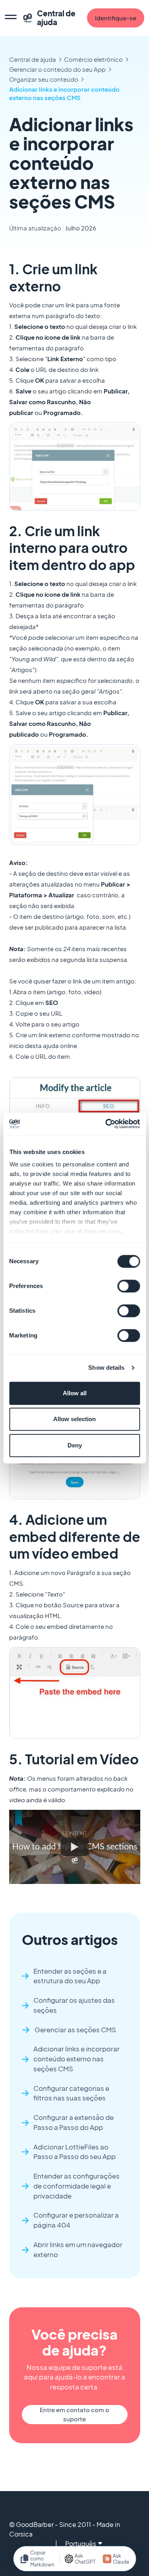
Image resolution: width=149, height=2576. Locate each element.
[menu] (11, 18)
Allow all (75, 1393)
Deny (75, 1445)
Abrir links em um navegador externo (78, 2250)
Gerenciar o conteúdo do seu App (57, 69)
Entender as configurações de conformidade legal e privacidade (76, 2186)
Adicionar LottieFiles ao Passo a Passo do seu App (74, 2152)
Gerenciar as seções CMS (75, 2030)
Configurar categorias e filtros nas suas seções (71, 2093)
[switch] (129, 1286)
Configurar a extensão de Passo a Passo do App (74, 2122)
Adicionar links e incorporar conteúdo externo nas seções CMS (64, 93)
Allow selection (74, 1419)
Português (81, 2544)
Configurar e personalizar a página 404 (76, 2220)
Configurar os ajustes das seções (74, 2005)
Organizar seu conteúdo (44, 79)
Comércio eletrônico (93, 59)
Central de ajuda (33, 59)
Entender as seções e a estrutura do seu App (70, 1976)
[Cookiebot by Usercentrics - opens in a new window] (106, 1124)
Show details (106, 1368)
